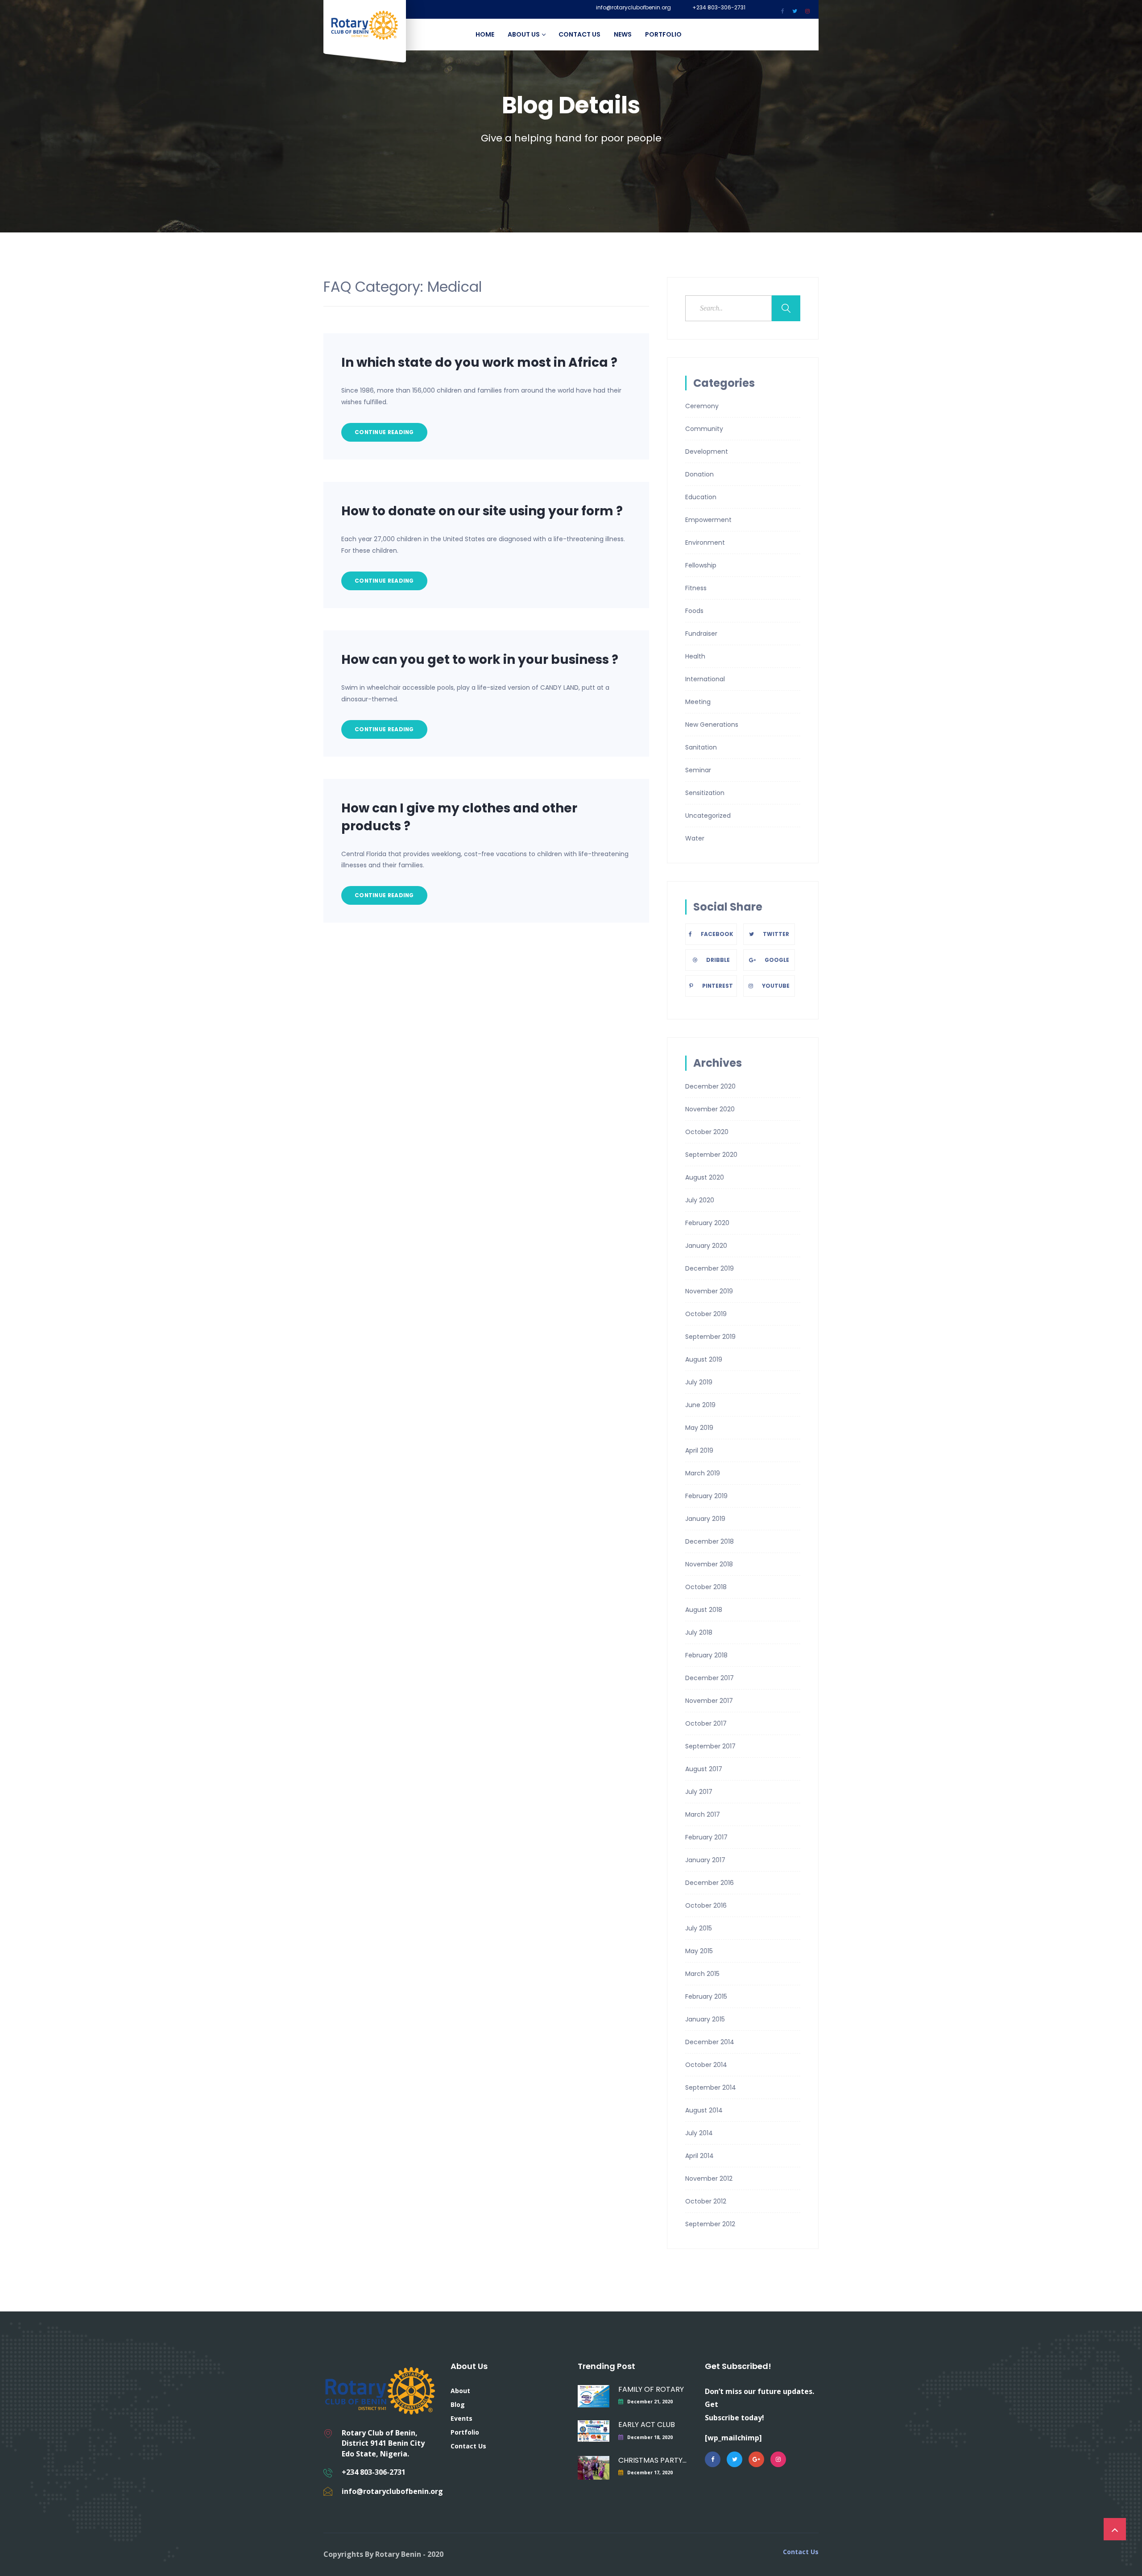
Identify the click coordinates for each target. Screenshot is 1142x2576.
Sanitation (701, 747)
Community (704, 429)
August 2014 (704, 2110)
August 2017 (704, 1769)
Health (695, 656)
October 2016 (706, 1905)
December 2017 (710, 1678)
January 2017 (705, 1860)
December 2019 (710, 1268)
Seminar (698, 770)
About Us (524, 34)
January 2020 (706, 1246)
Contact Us (579, 34)
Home (485, 34)
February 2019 (706, 1496)
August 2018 (704, 1610)
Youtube (776, 986)
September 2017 (710, 1746)
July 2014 (699, 2133)
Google (777, 960)
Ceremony (702, 406)
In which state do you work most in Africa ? (479, 362)
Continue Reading (384, 432)
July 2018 (699, 1632)
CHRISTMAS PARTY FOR (652, 2460)
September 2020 (711, 1155)
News (623, 34)
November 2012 (709, 2178)
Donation (699, 474)
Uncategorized (708, 816)
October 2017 (706, 1723)
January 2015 (705, 2019)
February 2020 (707, 1223)
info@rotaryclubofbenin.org (633, 8)
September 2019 (710, 1337)
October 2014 (706, 2065)
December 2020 (710, 1086)
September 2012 (710, 2224)
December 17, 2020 (650, 2472)
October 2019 (706, 1314)
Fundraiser (701, 634)
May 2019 (699, 1428)
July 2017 (699, 1792)
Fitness (696, 588)
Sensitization (705, 793)
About (460, 2391)
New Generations (712, 725)
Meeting (698, 702)
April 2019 (699, 1450)
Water (695, 838)
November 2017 (709, 1701)
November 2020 (710, 1109)
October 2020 (707, 1132)
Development (707, 451)
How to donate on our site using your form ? (482, 511)
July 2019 (699, 1382)
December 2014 (710, 2042)
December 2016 (710, 1883)
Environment (705, 543)
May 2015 (699, 1951)
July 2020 (700, 1200)
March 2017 (703, 1814)
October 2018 (706, 1587)
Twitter (776, 934)
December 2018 (710, 1541)
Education (701, 497)
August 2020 (705, 1177)
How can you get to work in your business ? (480, 660)
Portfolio (663, 34)
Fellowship (701, 565)
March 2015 (702, 1974)
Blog (458, 2404)
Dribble (718, 960)
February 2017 (706, 1837)
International (705, 679)
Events (461, 2418)
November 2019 (709, 1291)
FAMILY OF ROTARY (651, 2389)
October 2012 (706, 2201)
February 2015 (706, 1996)
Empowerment (708, 520)
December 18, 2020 (650, 2437)
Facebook (717, 934)
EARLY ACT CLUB (647, 2425)
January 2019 (705, 1519)
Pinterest (718, 986)
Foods (694, 611)
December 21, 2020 (650, 2402)
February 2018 (706, 1655)
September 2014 (711, 2087)
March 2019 (703, 1473)
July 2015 (699, 1928)
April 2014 (699, 2156)
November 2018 (709, 1564)
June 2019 (700, 1405)
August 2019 (704, 1359)
